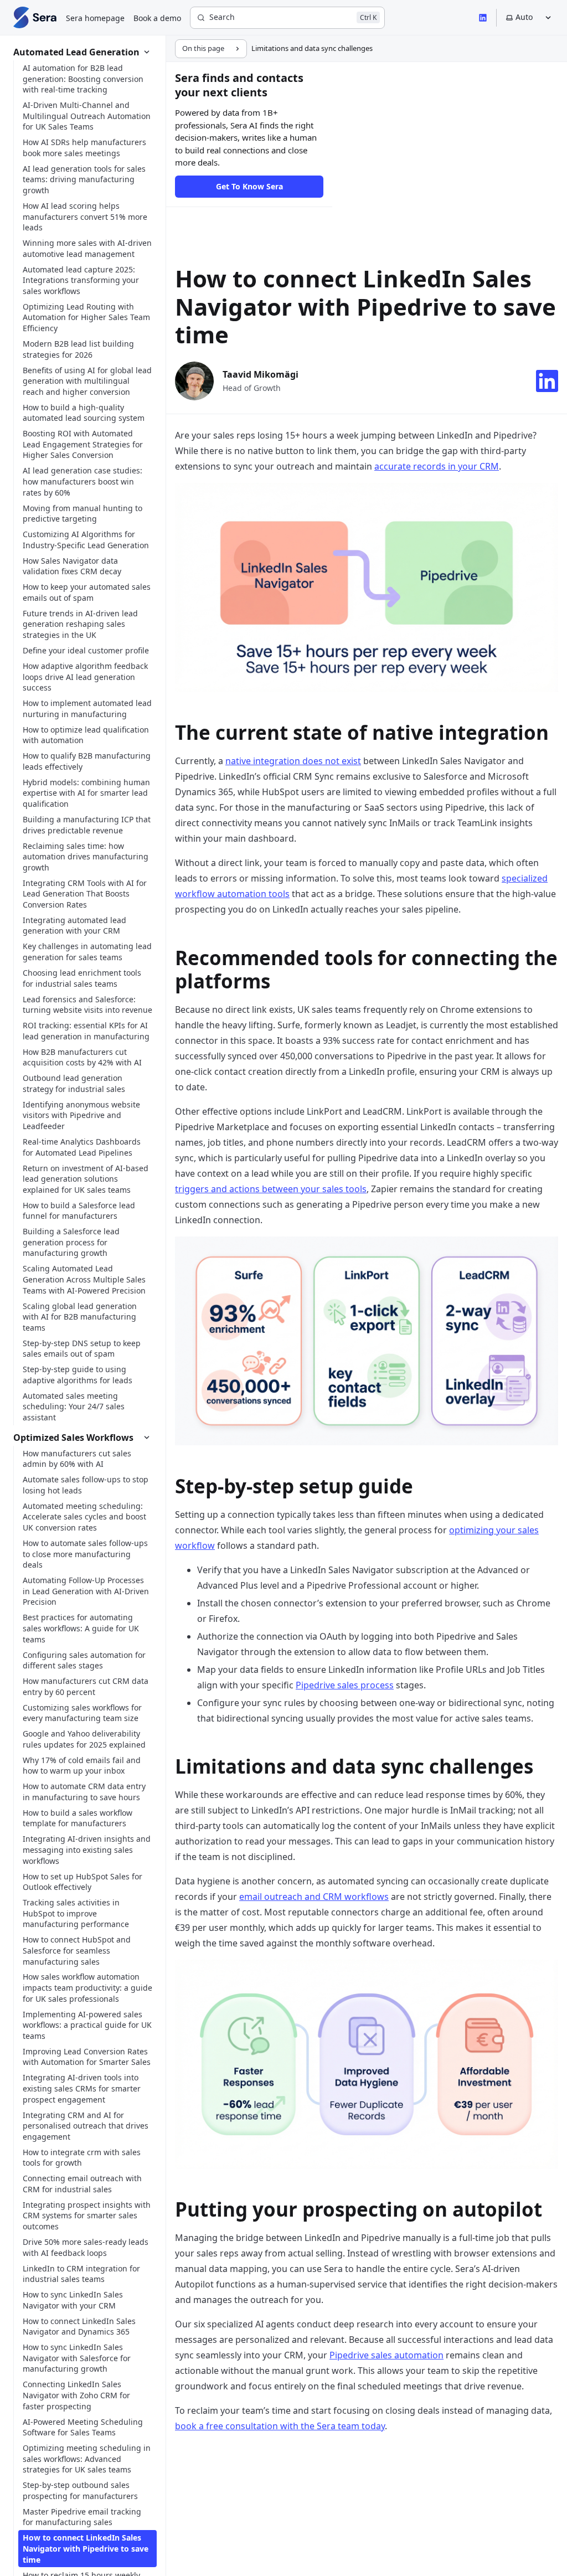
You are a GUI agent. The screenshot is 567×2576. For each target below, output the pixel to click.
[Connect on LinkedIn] (547, 381)
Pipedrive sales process (345, 1685)
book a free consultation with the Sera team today (280, 2426)
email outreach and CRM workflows (314, 1897)
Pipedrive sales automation (386, 2355)
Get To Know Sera (249, 186)
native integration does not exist (293, 761)
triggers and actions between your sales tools (271, 1189)
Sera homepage (95, 18)
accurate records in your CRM (437, 466)
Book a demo (157, 18)
